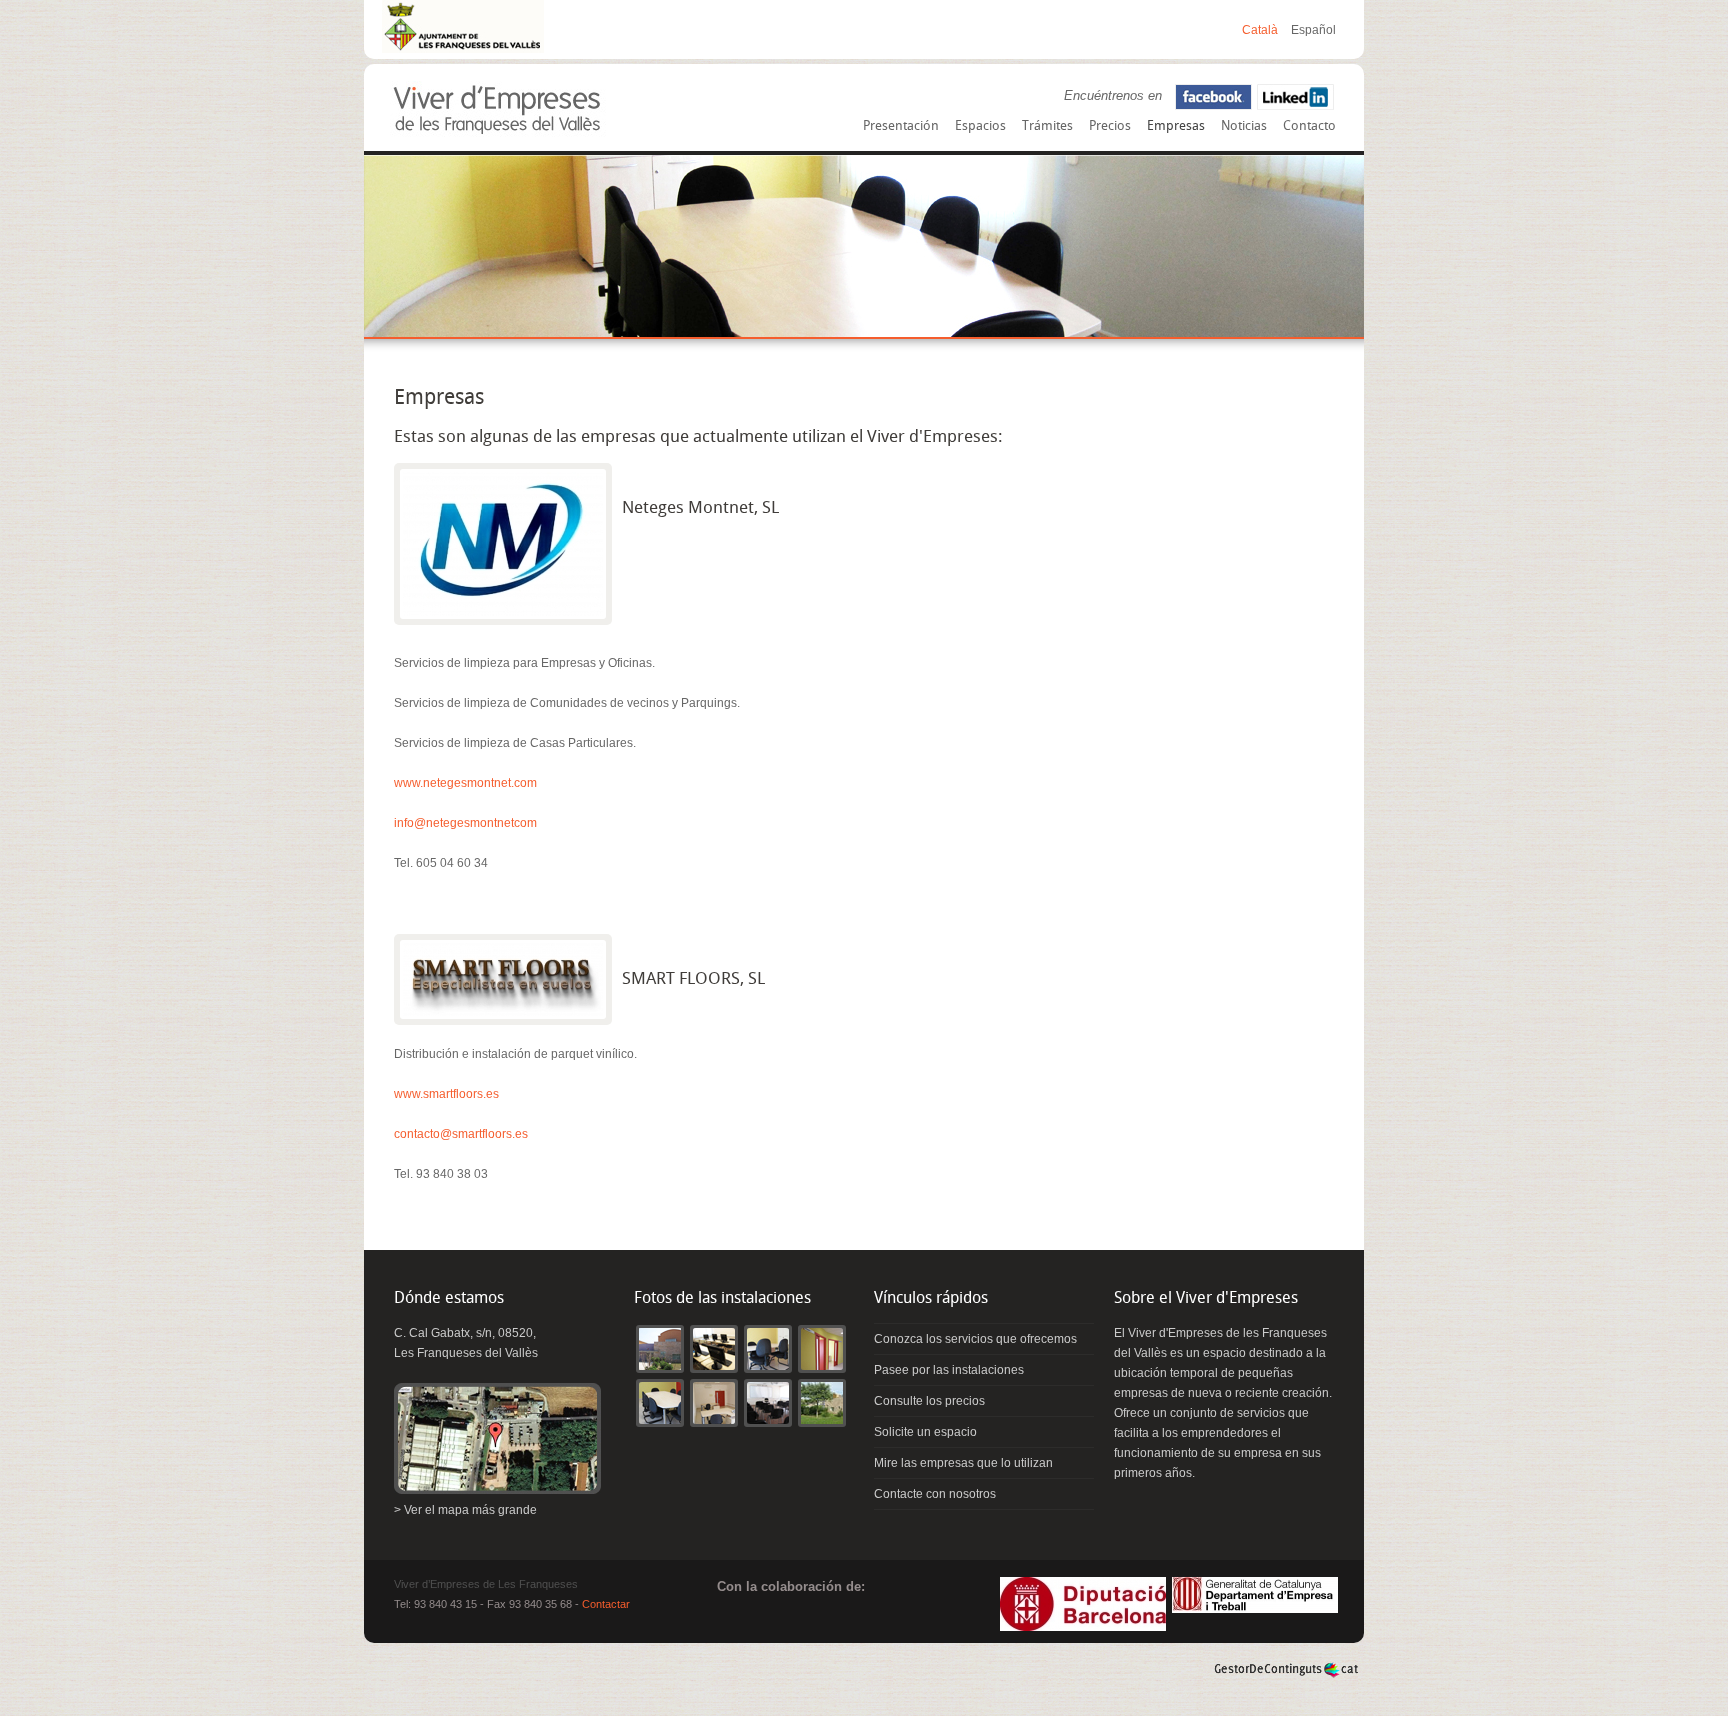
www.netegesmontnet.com (465, 783)
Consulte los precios (929, 1401)
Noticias (1244, 126)
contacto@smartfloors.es (461, 1134)
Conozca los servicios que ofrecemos (975, 1339)
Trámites (1047, 126)
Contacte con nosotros (935, 1494)
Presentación (901, 126)
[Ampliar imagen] (503, 544)
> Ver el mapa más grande (465, 1510)
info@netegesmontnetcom (465, 823)
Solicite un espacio (925, 1432)
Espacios (980, 126)
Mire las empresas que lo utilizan (963, 1463)
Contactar (606, 1604)
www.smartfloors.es (446, 1094)
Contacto (1309, 126)
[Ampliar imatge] (660, 1366)
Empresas (1176, 126)
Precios (1110, 126)
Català (1261, 30)
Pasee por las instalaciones (949, 1370)
